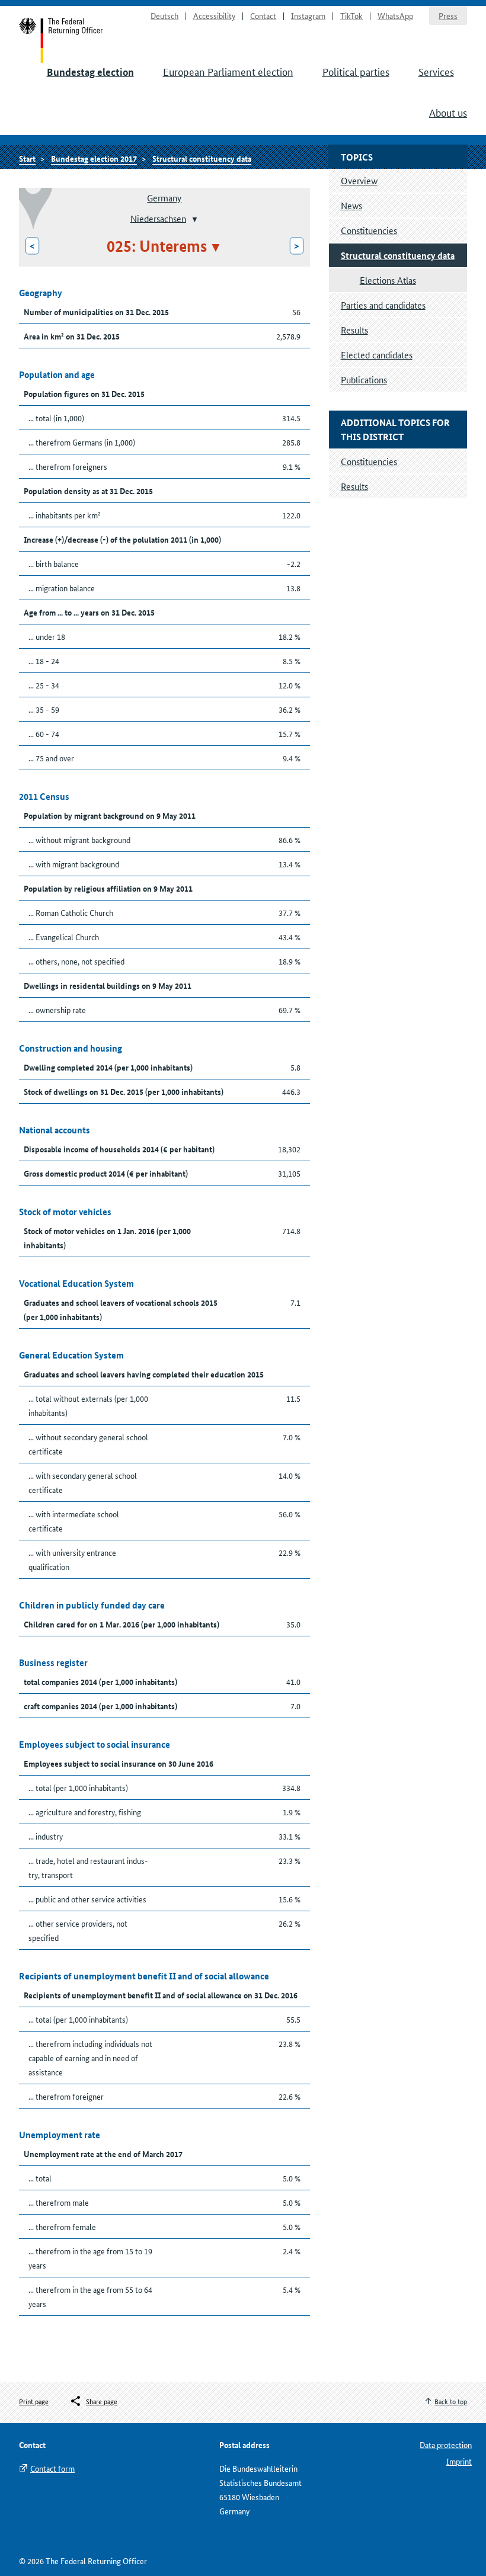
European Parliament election (228, 71)
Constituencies (369, 230)
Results (354, 330)
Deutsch (164, 15)
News (351, 205)
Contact (263, 15)
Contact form (52, 2468)
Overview (359, 180)
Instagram (308, 15)
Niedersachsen (158, 218)
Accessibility (214, 15)
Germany (164, 198)
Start (61, 40)
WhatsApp (395, 15)
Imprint (459, 2461)
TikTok (351, 15)
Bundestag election (90, 72)
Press (448, 15)
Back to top (451, 2401)
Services (436, 71)
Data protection (446, 2444)
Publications (364, 379)
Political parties (356, 71)
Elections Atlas (388, 280)
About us (448, 112)
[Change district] (194, 219)
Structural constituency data (202, 158)
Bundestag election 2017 (94, 158)
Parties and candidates (383, 305)
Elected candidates (377, 355)
